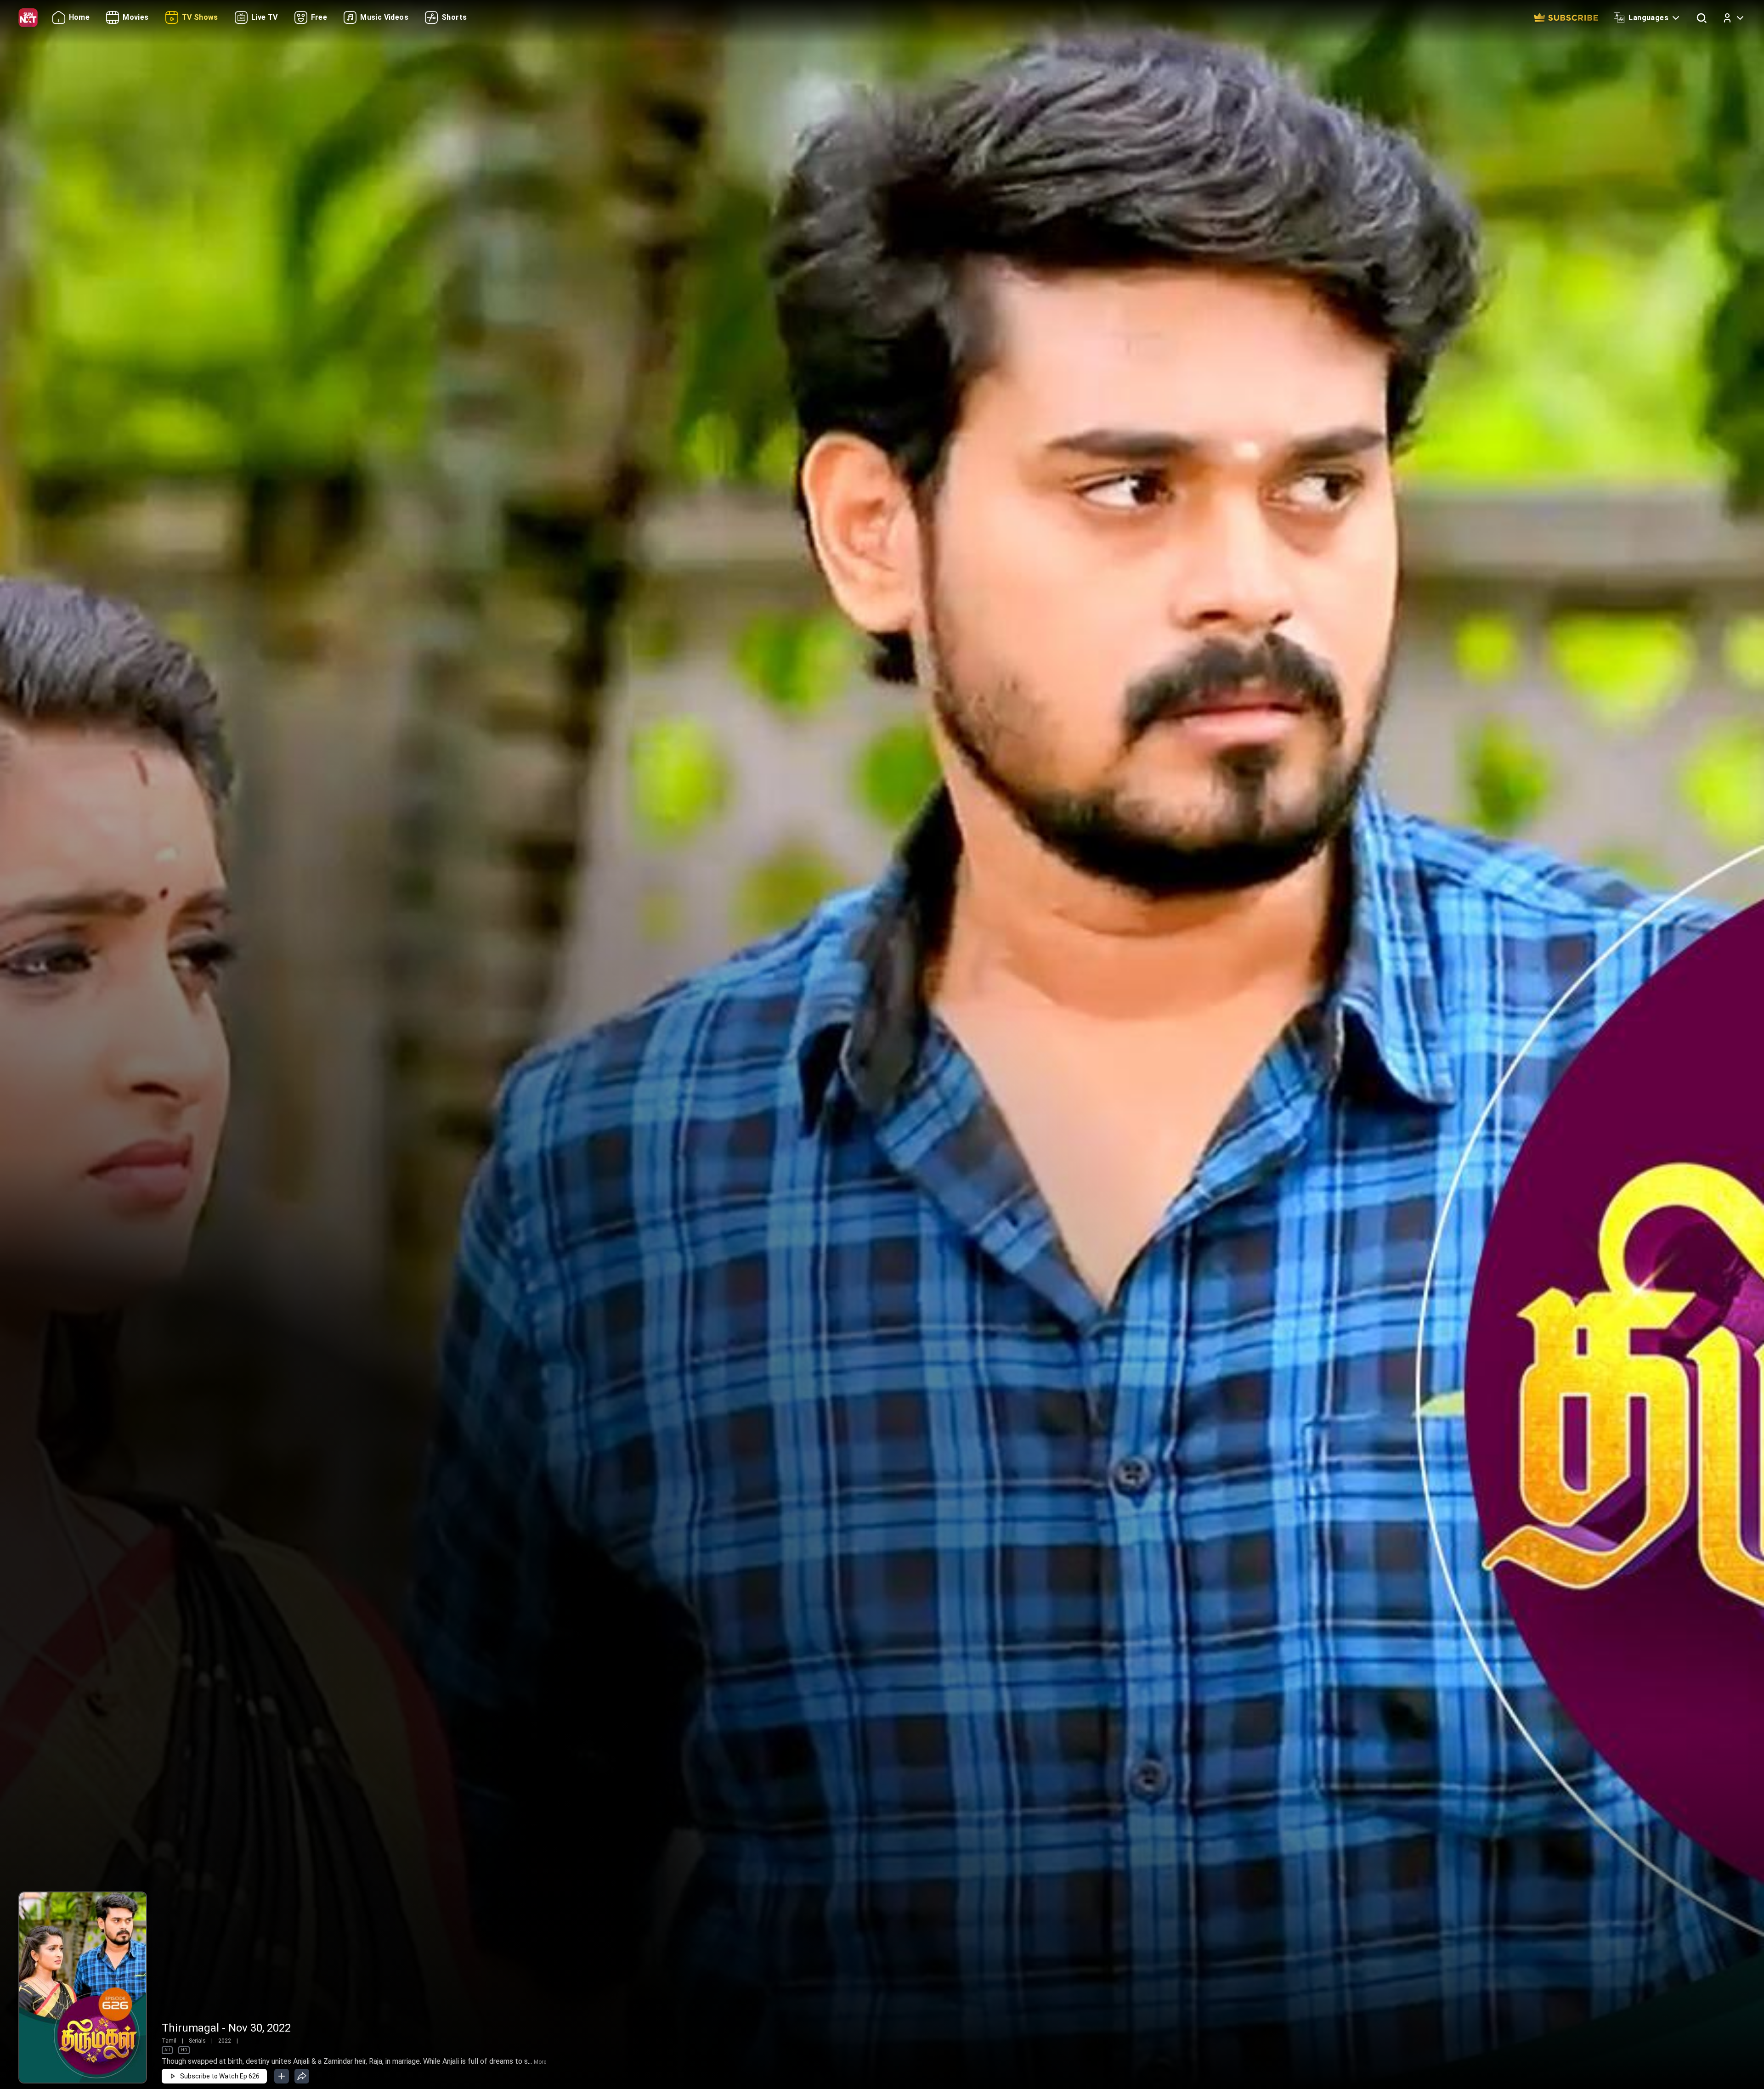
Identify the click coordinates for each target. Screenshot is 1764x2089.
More (540, 2062)
